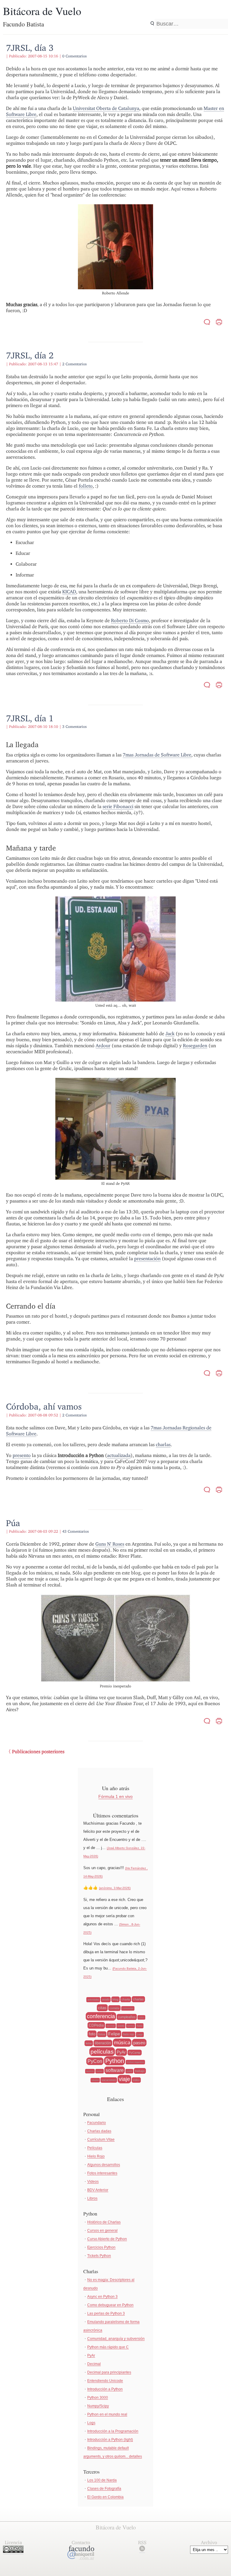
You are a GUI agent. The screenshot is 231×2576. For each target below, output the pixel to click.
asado (106, 2000)
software (115, 2070)
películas (102, 2052)
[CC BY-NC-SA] (13, 2551)
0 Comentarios (74, 56)
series (100, 2071)
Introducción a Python (105, 2389)
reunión (90, 2071)
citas (102, 2008)
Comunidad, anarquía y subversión (116, 2339)
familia (131, 2026)
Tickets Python (99, 2256)
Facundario (97, 2123)
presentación (147, 1259)
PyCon (95, 2061)
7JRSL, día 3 (30, 48)
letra (89, 2043)
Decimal (94, 2364)
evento (121, 2026)
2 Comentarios (74, 364)
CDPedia (96, 2025)
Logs (91, 2423)
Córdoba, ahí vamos (44, 1406)
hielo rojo (129, 2034)
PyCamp (135, 2053)
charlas (163, 1445)
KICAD (69, 592)
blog (115, 1999)
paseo (139, 2043)
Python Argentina (135, 2062)
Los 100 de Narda (102, 2480)
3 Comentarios (74, 727)
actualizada (119, 1455)
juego (140, 2035)
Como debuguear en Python (110, 2305)
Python (115, 2061)
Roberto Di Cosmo (130, 620)
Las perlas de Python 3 (106, 2313)
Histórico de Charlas (104, 2222)
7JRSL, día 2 (30, 355)
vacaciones (109, 2080)
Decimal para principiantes (109, 2372)
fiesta (140, 2026)
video (136, 2080)
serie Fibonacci (118, 806)
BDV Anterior (98, 2190)
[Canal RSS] (142, 2550)
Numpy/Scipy (98, 2406)
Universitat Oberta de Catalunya (106, 108)
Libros (92, 2198)
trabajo (140, 2071)
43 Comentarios (75, 1531)
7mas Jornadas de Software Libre (157, 755)
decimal (111, 2026)
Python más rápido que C (108, 2347)
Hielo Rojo (96, 2156)
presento (22, 1455)
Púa (13, 1523)
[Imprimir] (219, 323)
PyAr (121, 2052)
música (122, 2043)
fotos (102, 2034)
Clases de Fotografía (104, 2489)
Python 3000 (98, 2398)
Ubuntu (95, 2080)
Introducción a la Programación (113, 2431)
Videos (93, 2182)
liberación (103, 2043)
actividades (93, 2000)
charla (126, 1999)
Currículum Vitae (101, 2140)
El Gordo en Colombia (105, 2497)
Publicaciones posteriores (38, 1752)
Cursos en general (102, 2231)
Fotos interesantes (102, 2173)
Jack (170, 1034)
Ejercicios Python (101, 2247)
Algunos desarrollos (104, 2165)
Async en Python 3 (102, 2297)
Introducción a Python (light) (110, 2440)
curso (141, 2017)
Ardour (103, 1046)
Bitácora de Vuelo (42, 11)
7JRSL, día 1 (30, 718)
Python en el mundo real (107, 2414)
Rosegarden (195, 1046)
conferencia (101, 2016)
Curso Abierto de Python (107, 2239)
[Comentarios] (207, 323)
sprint (129, 2071)
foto (92, 2034)
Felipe (114, 2034)
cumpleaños (127, 2017)
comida (114, 2008)
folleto (86, 486)
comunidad (128, 2008)
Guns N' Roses (110, 1544)
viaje (124, 2079)
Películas (95, 2148)
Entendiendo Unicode (105, 2381)
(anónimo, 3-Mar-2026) (115, 1888)
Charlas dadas (99, 2131)
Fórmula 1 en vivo (115, 1796)
